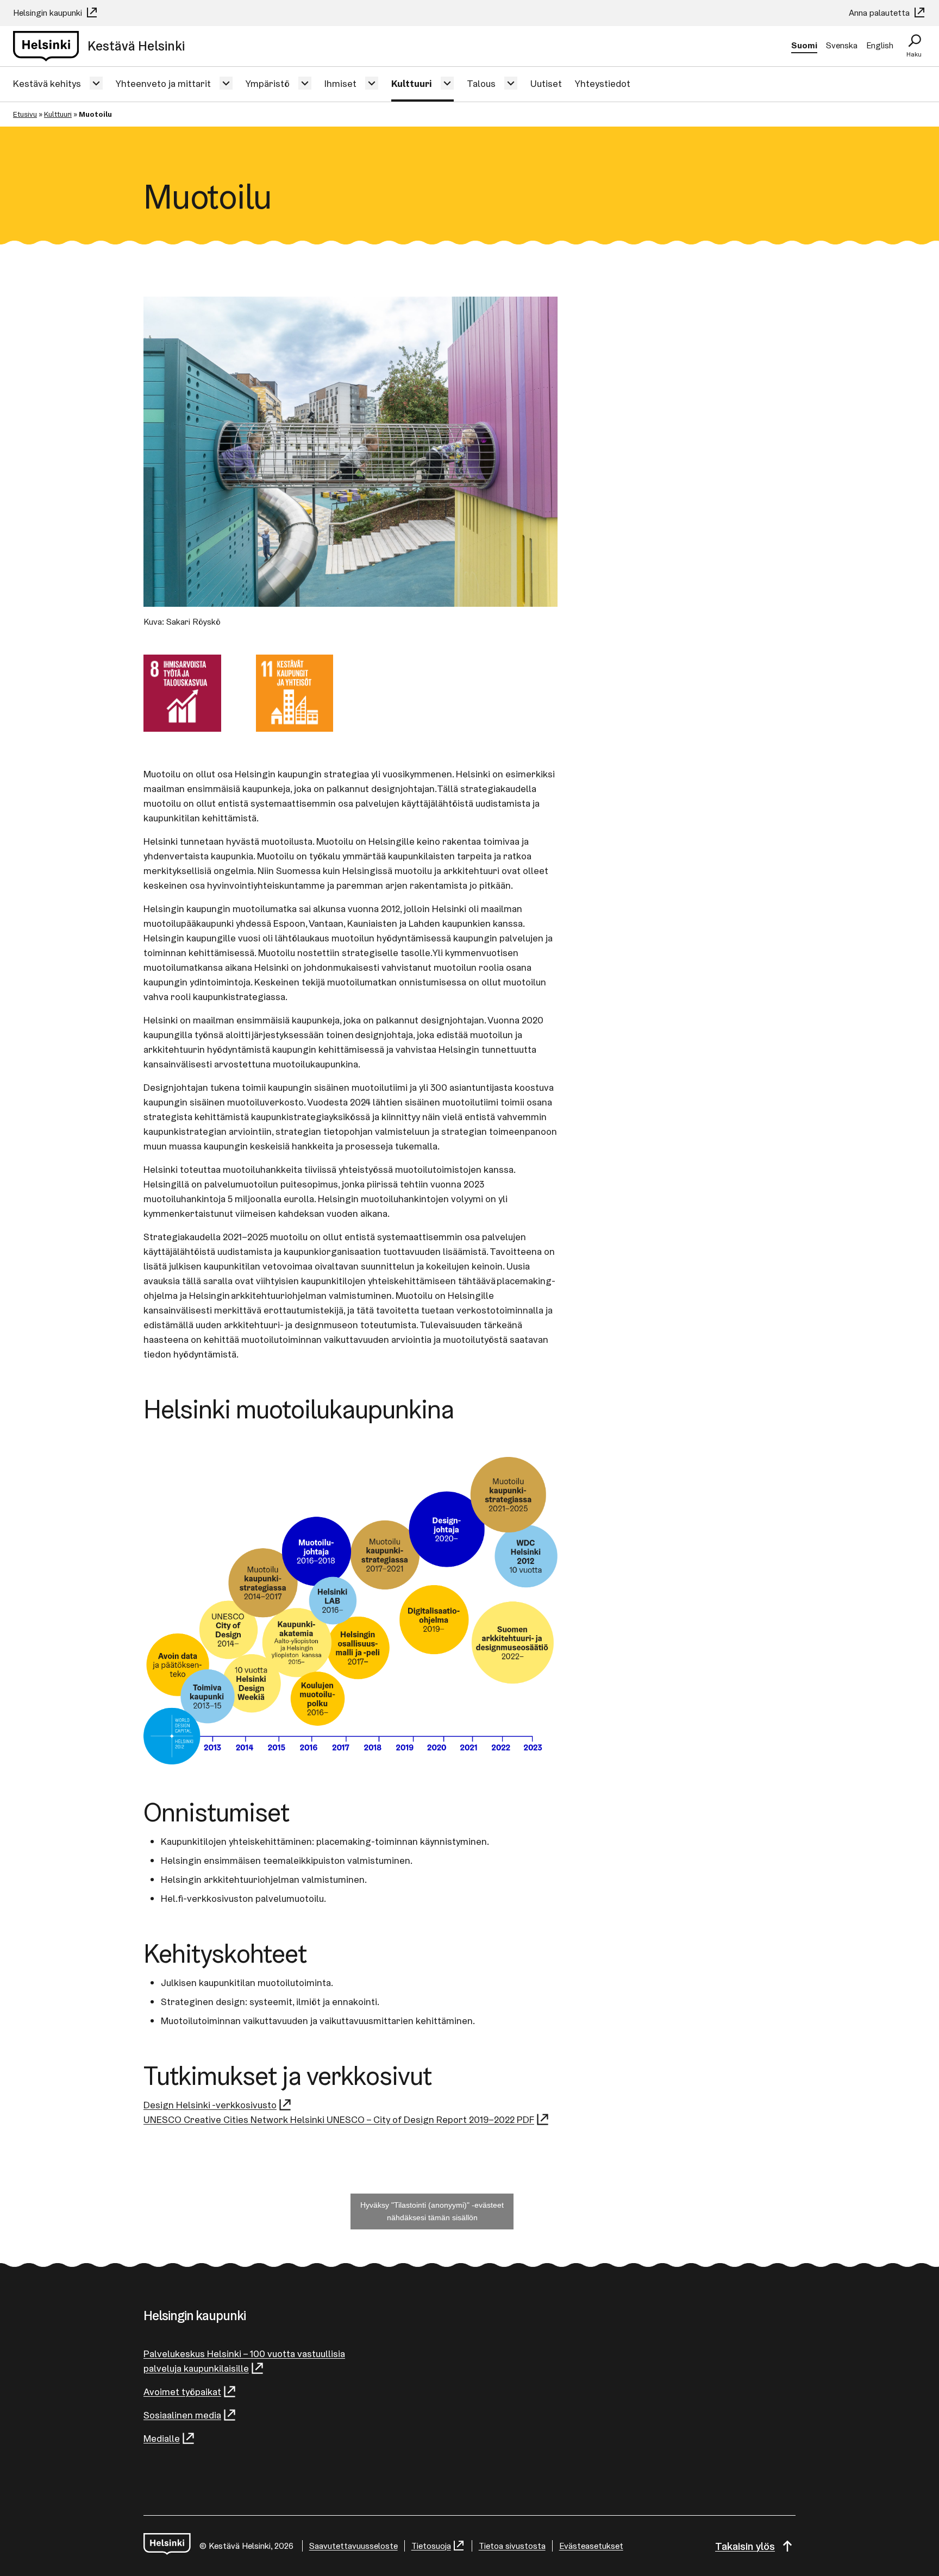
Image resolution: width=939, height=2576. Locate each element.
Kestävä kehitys (47, 83)
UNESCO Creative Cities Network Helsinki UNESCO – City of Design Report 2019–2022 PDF (339, 2119)
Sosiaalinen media (182, 2415)
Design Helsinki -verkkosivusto (210, 2105)
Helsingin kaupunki (49, 13)
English (880, 45)
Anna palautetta (880, 13)
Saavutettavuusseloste (353, 2546)
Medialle (162, 2438)
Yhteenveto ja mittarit (163, 83)
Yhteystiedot (603, 83)
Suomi (804, 45)
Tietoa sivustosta (512, 2546)
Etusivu (25, 114)
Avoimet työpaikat (182, 2392)
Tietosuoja (431, 2546)
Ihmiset (340, 83)
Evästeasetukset (591, 2546)
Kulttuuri (412, 83)
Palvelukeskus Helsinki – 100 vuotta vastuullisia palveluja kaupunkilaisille (244, 2361)
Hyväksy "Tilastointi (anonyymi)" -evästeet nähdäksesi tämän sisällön (432, 2211)
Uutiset (546, 83)
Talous (481, 83)
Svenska (842, 45)
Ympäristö (268, 83)
